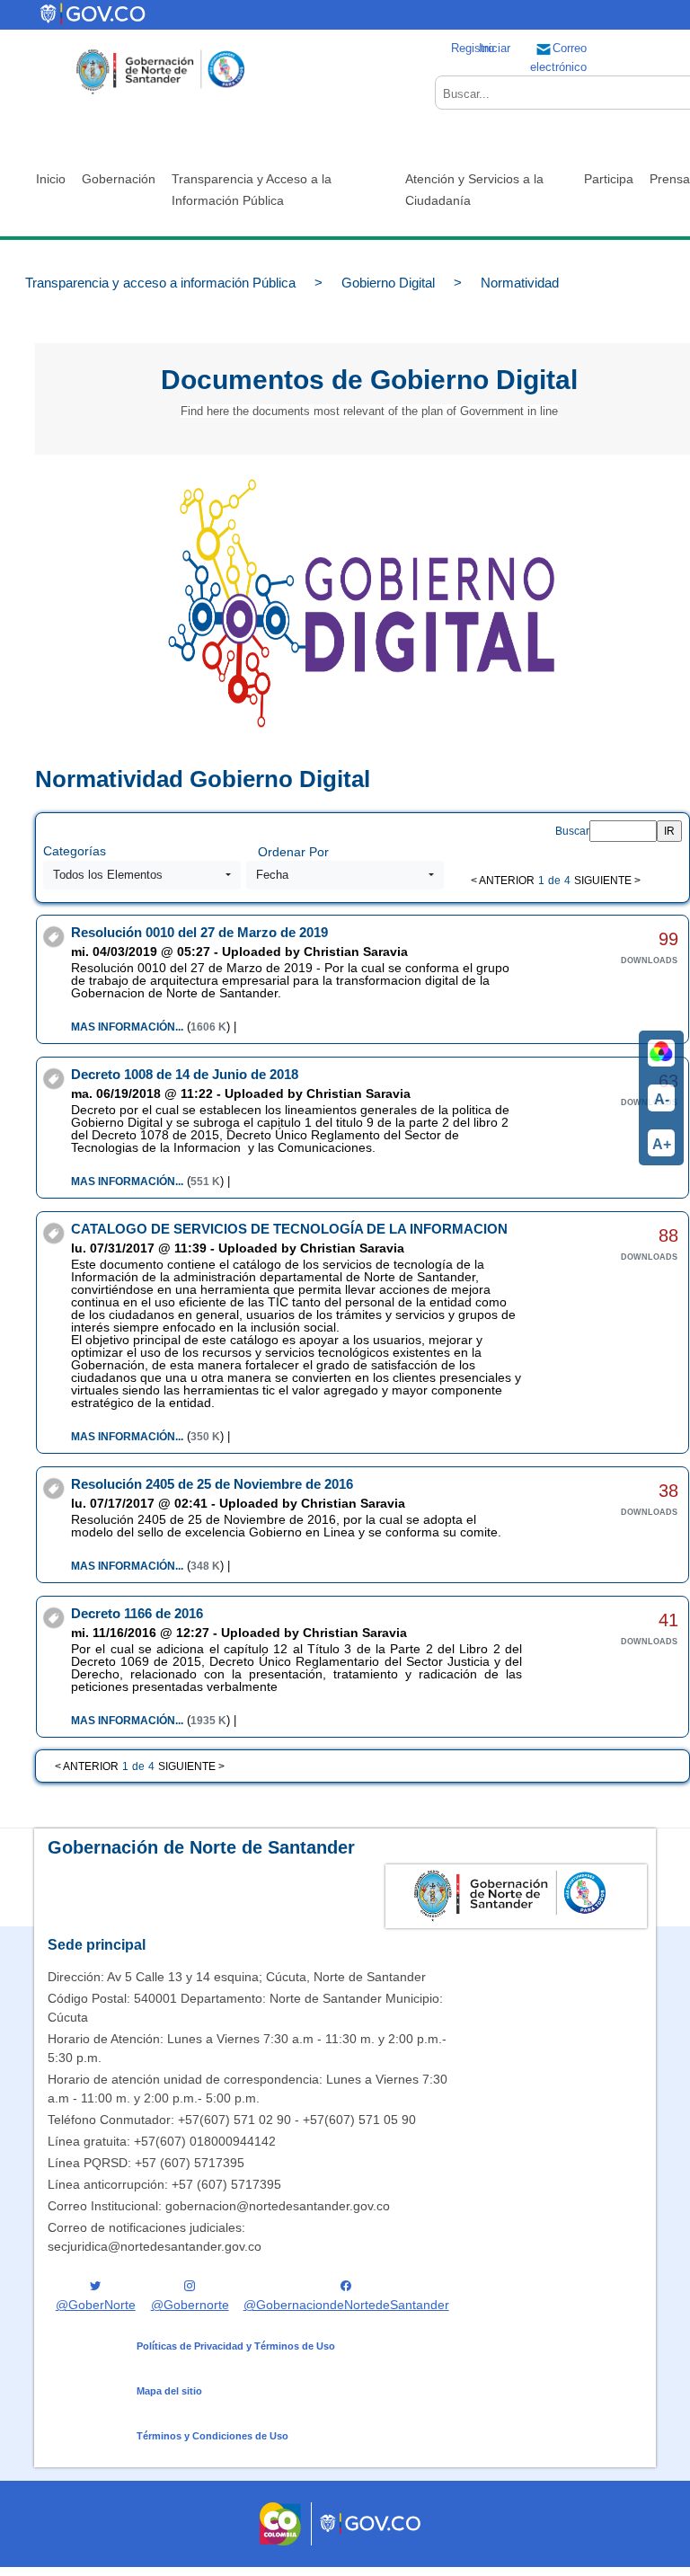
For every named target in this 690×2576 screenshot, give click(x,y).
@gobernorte (190, 2305)
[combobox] (142, 875)
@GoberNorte (96, 2305)
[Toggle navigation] (192, 15)
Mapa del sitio (169, 2391)
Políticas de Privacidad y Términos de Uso (236, 2346)
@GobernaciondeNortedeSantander (346, 2305)
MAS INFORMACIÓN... (127, 1027)
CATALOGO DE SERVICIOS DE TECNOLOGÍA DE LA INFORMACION (289, 1229)
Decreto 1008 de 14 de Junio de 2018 (185, 1074)
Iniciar (495, 48)
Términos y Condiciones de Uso (212, 2436)
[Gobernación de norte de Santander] (160, 72)
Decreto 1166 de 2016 (137, 1613)
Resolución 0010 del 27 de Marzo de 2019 (199, 932)
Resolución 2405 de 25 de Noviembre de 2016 (212, 1484)
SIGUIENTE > (607, 881)
